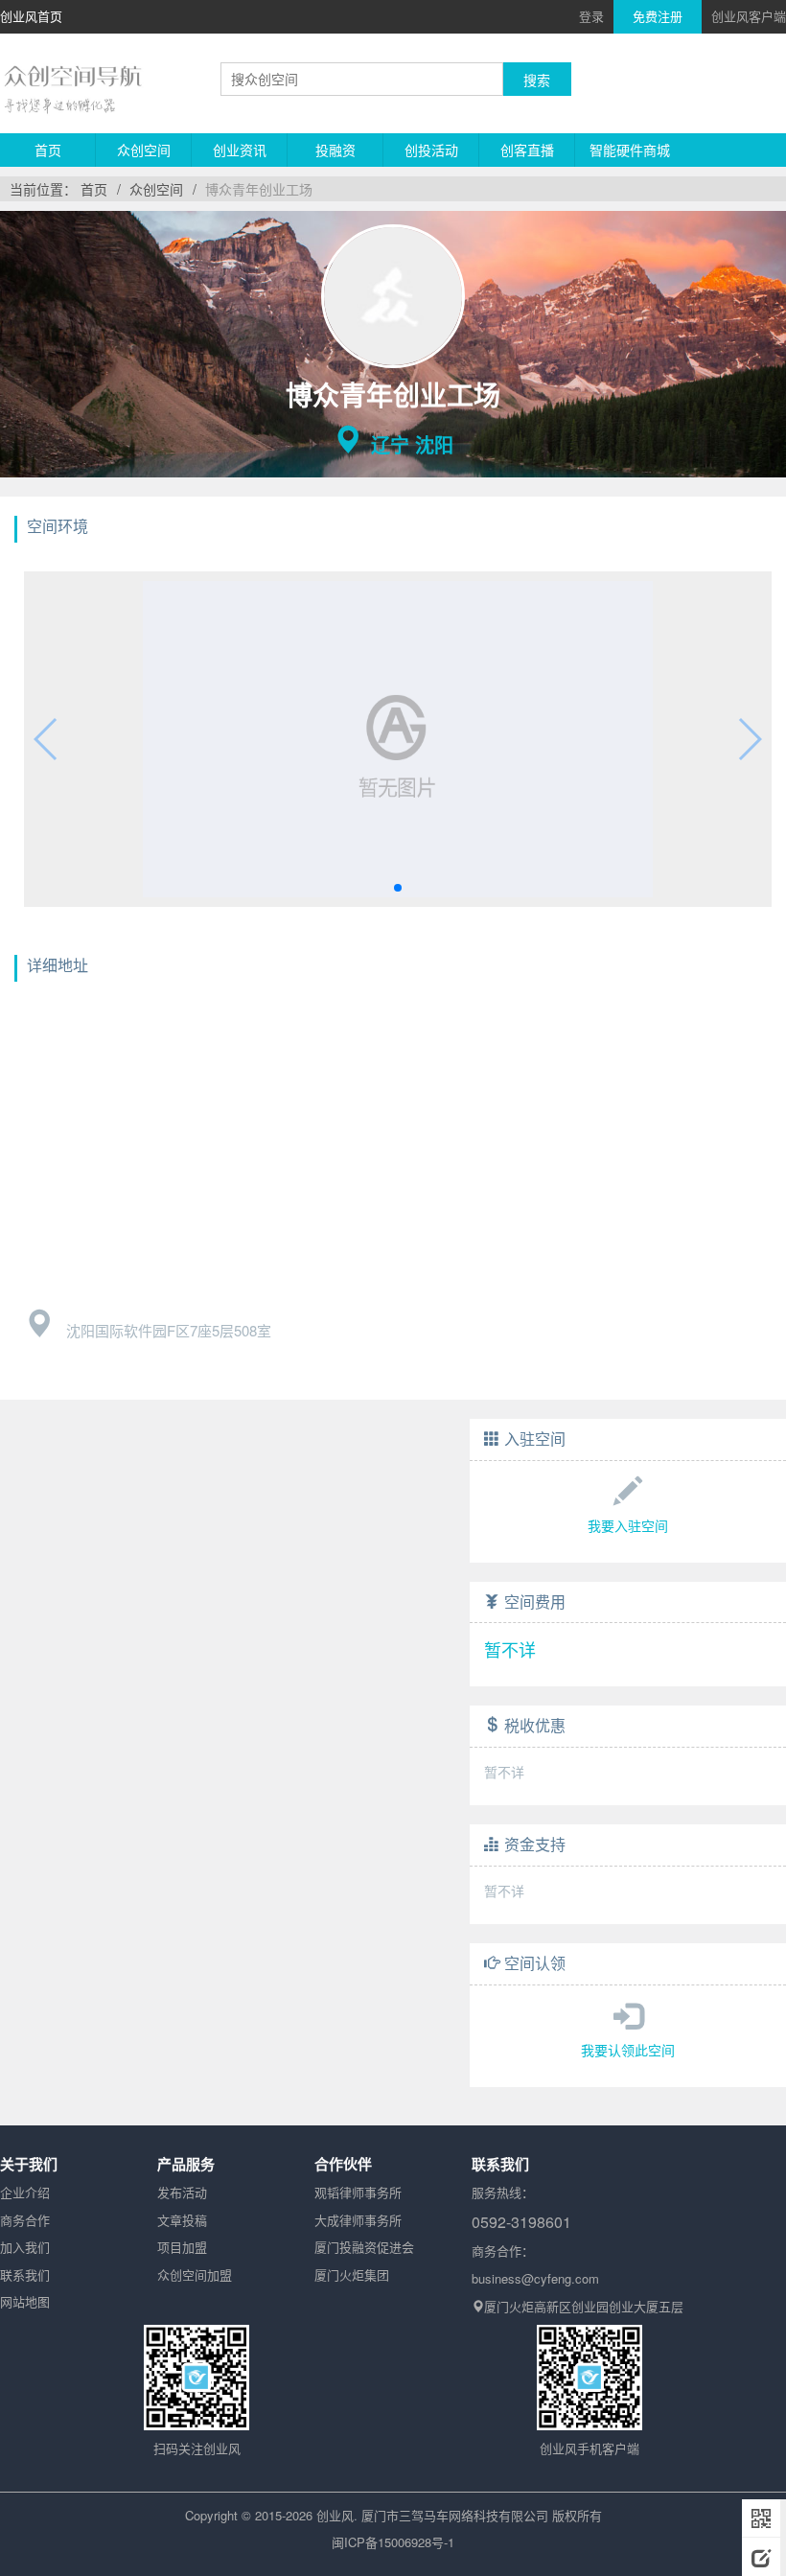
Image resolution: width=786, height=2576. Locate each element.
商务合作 (25, 2220)
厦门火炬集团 (352, 2274)
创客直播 (527, 150)
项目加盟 (182, 2247)
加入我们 (25, 2247)
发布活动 (182, 2192)
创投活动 (431, 150)
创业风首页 (31, 16)
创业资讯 (240, 150)
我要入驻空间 (628, 1525)
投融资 (335, 150)
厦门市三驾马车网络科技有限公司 (455, 2515)
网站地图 (25, 2301)
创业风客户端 (749, 16)
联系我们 (25, 2274)
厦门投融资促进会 (364, 2247)
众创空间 (144, 150)
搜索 (537, 80)
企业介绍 (25, 2192)
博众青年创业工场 (259, 189)
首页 (48, 150)
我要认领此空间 (628, 2050)
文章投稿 (182, 2220)
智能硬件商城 (630, 150)
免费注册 (658, 16)
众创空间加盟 (195, 2274)
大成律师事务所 (358, 2220)
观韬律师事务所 (358, 2192)
